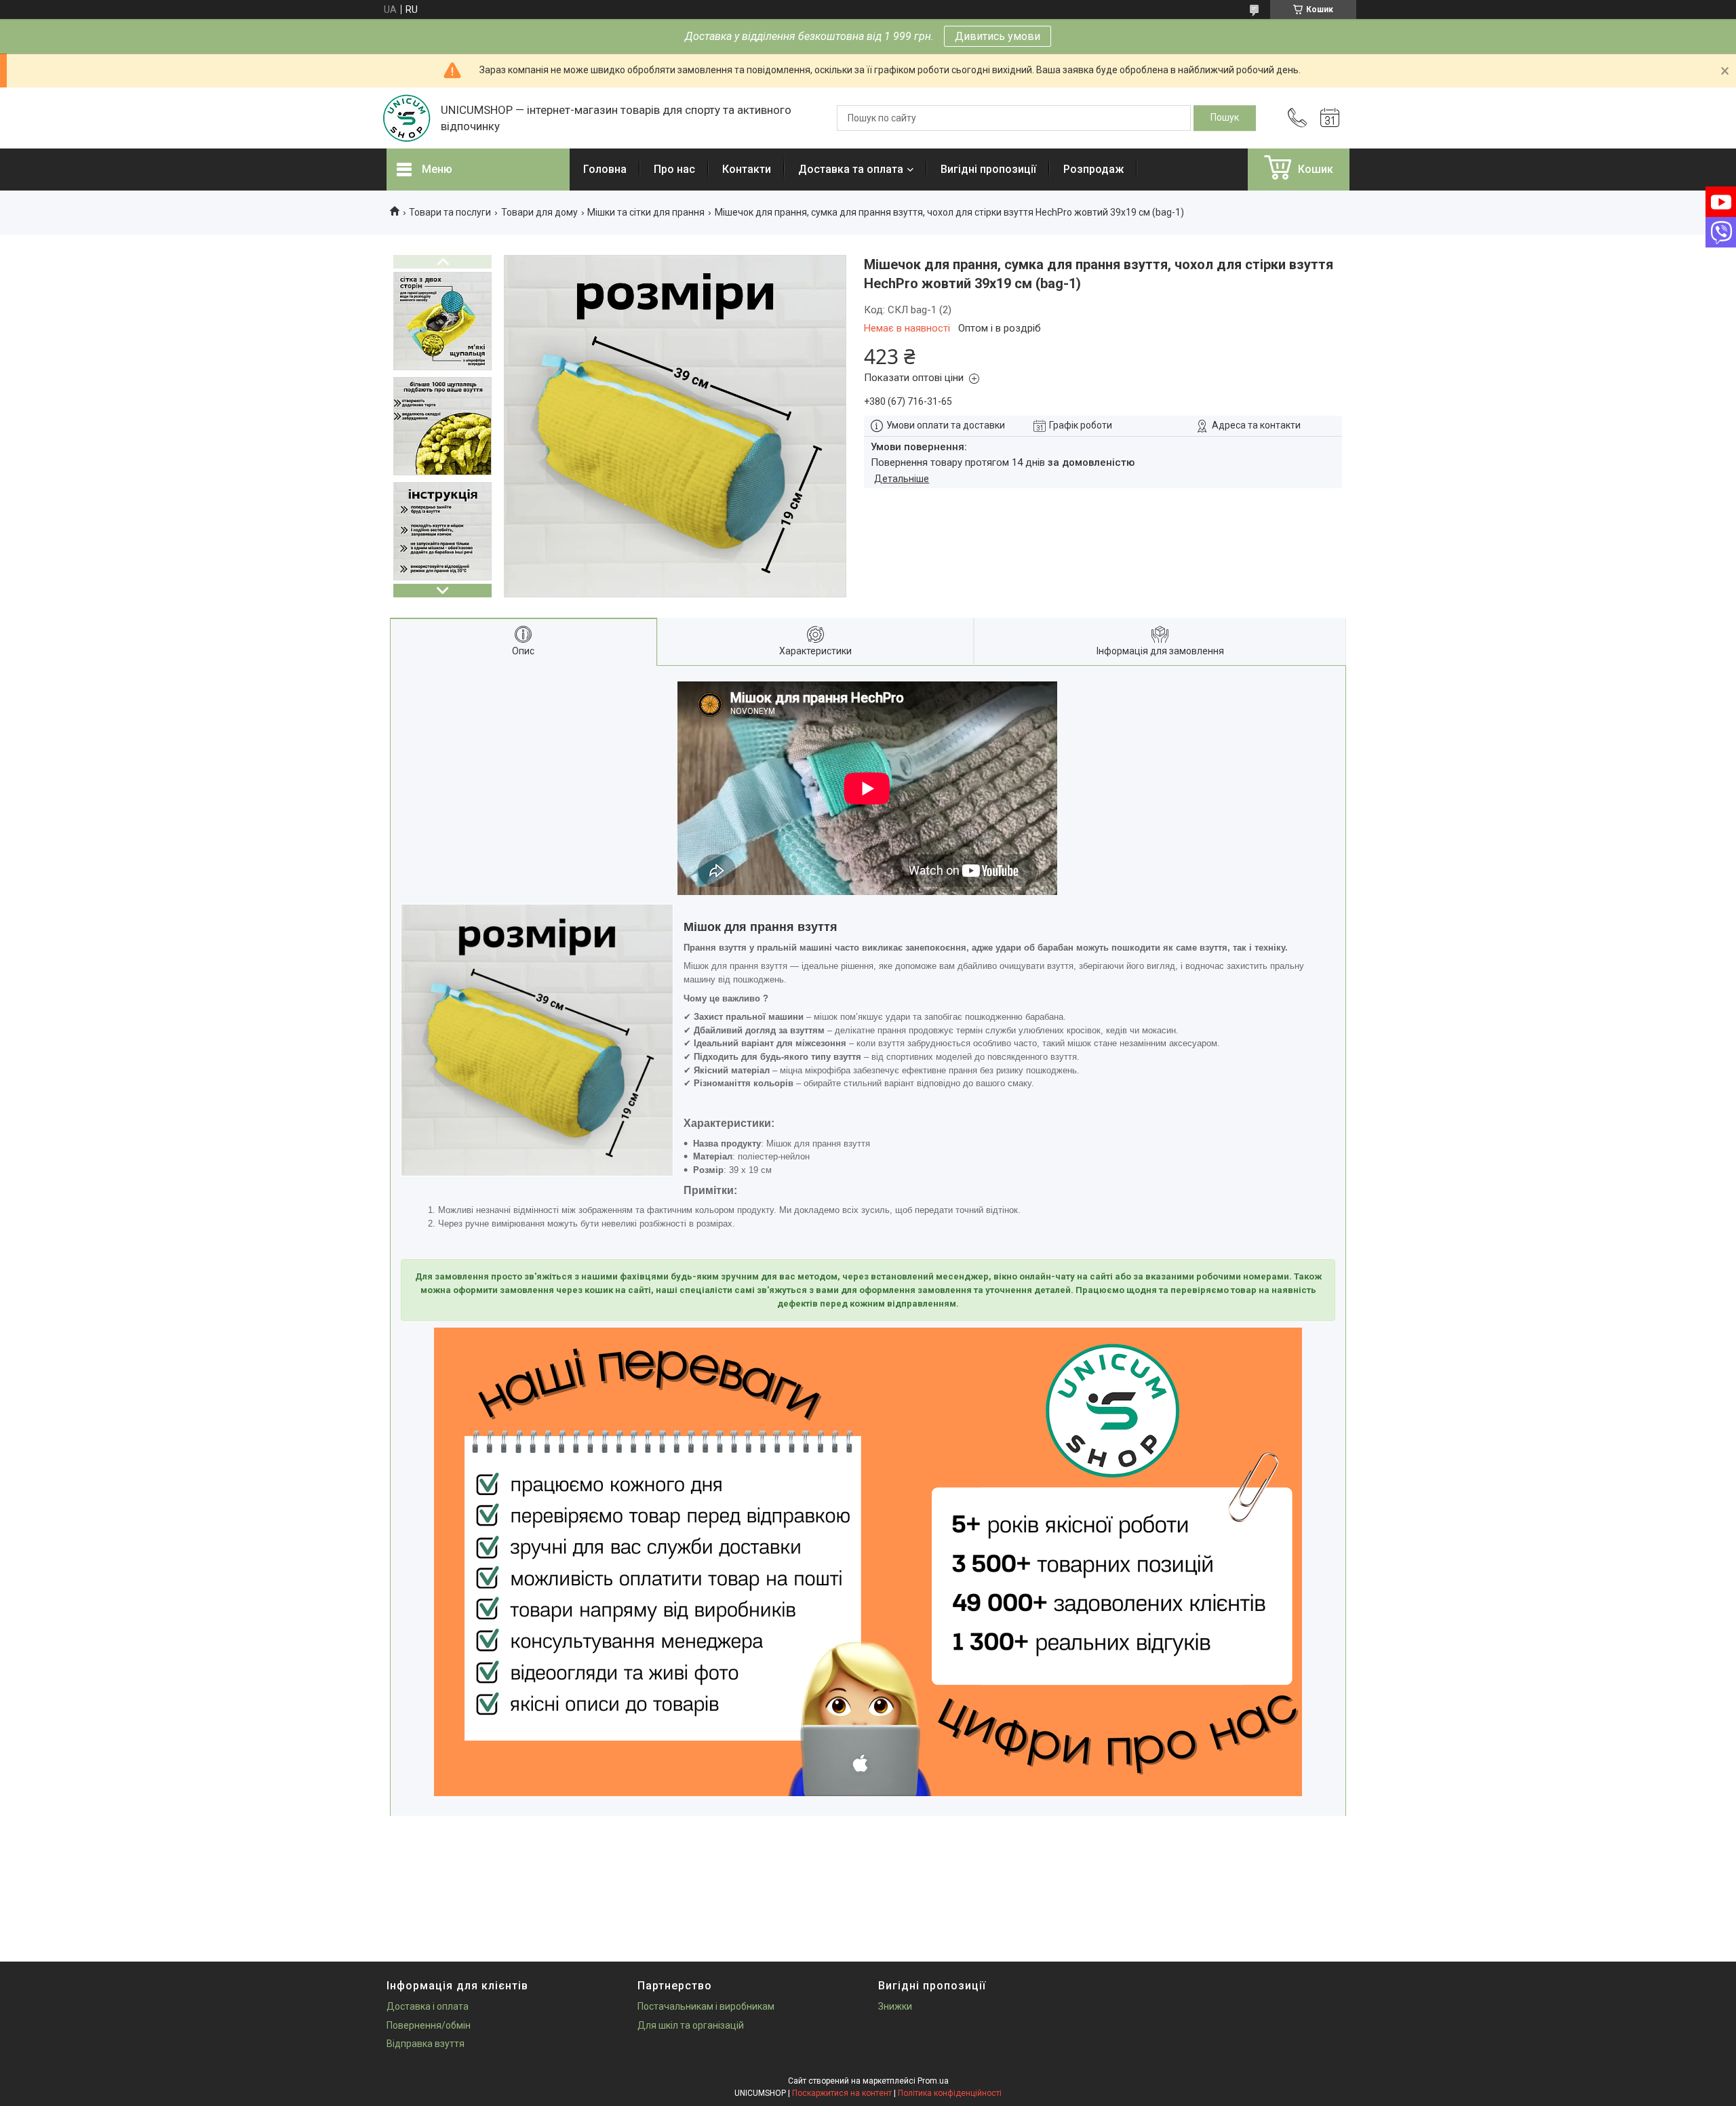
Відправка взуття (426, 2044)
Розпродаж (1093, 169)
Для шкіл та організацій (691, 2025)
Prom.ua (933, 2081)
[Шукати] (1225, 118)
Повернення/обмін (429, 2025)
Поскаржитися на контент (842, 2093)
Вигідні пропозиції (988, 169)
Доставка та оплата (851, 169)
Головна (605, 169)
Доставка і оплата (428, 2006)
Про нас (674, 169)
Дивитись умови (998, 36)
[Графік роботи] (1330, 118)
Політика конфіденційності (950, 2093)
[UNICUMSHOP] (407, 118)
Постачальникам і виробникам (706, 2006)
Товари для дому (539, 212)
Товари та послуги (450, 212)
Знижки (895, 2006)
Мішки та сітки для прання (646, 212)
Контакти (747, 169)
